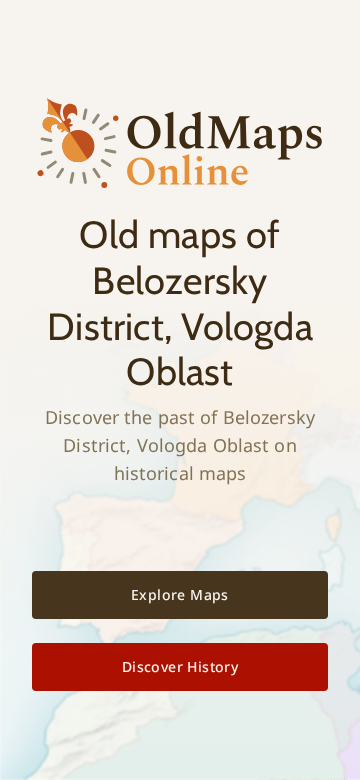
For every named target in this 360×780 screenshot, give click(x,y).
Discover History (180, 666)
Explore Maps (180, 594)
